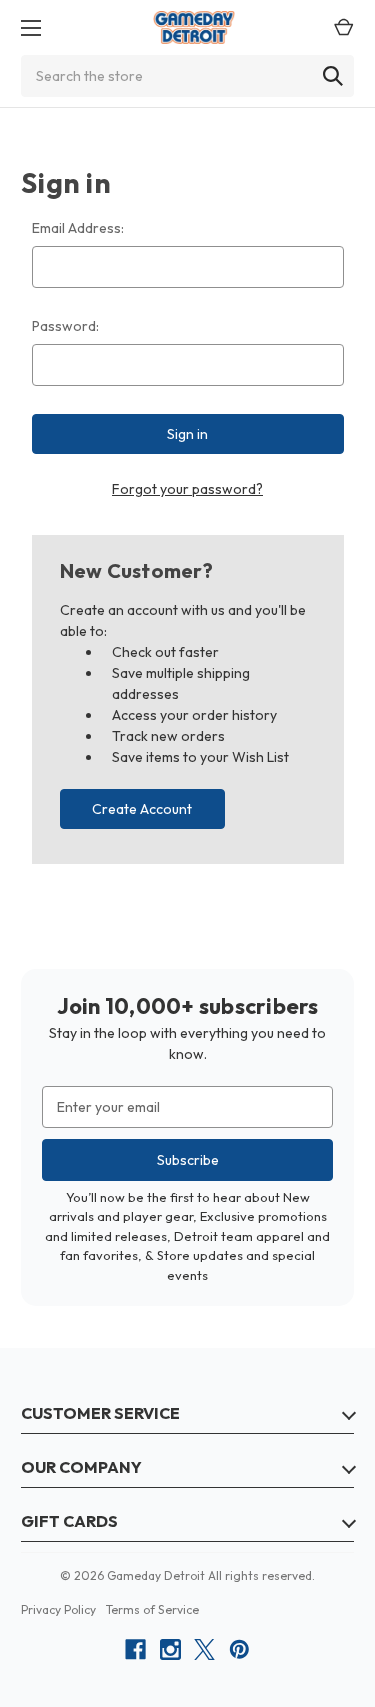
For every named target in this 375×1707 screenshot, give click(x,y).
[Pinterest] (239, 1649)
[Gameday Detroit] (194, 27)
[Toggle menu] (25, 27)
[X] (204, 1649)
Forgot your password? (187, 489)
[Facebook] (135, 1649)
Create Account (142, 809)
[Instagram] (170, 1649)
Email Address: (78, 228)
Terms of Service (152, 1609)
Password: (65, 326)
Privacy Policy (58, 1609)
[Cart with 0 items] (338, 28)
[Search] (333, 76)
